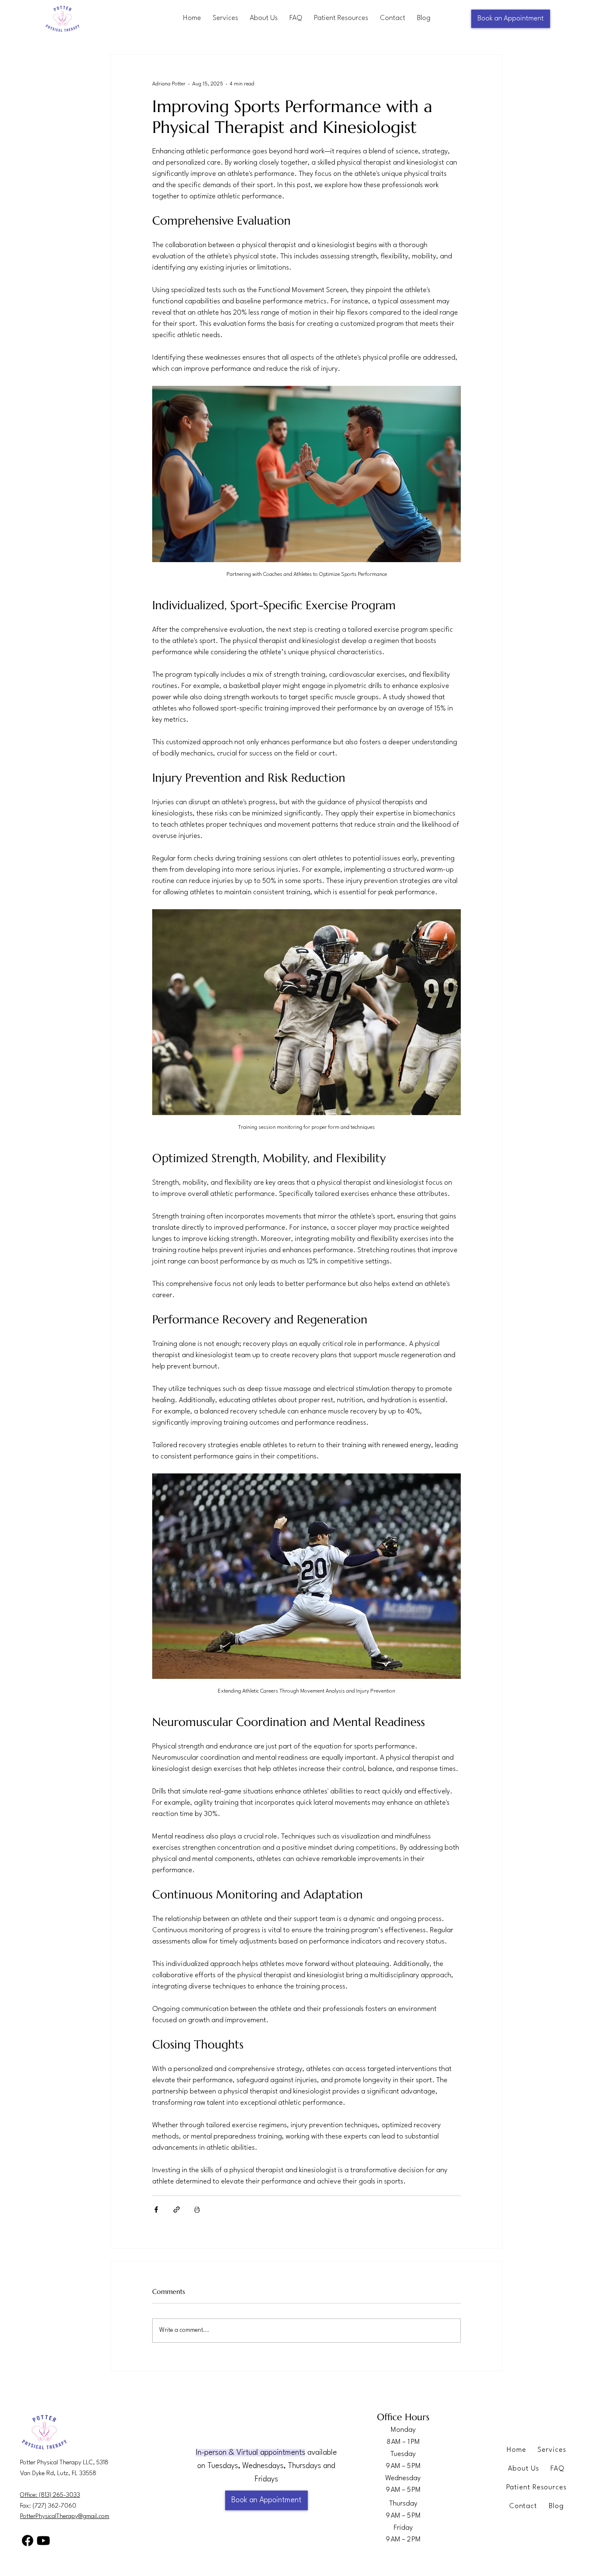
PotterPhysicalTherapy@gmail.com (65, 2517)
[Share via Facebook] (156, 2210)
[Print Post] (197, 2210)
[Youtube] (43, 2541)
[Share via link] (177, 2210)
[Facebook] (28, 2541)
